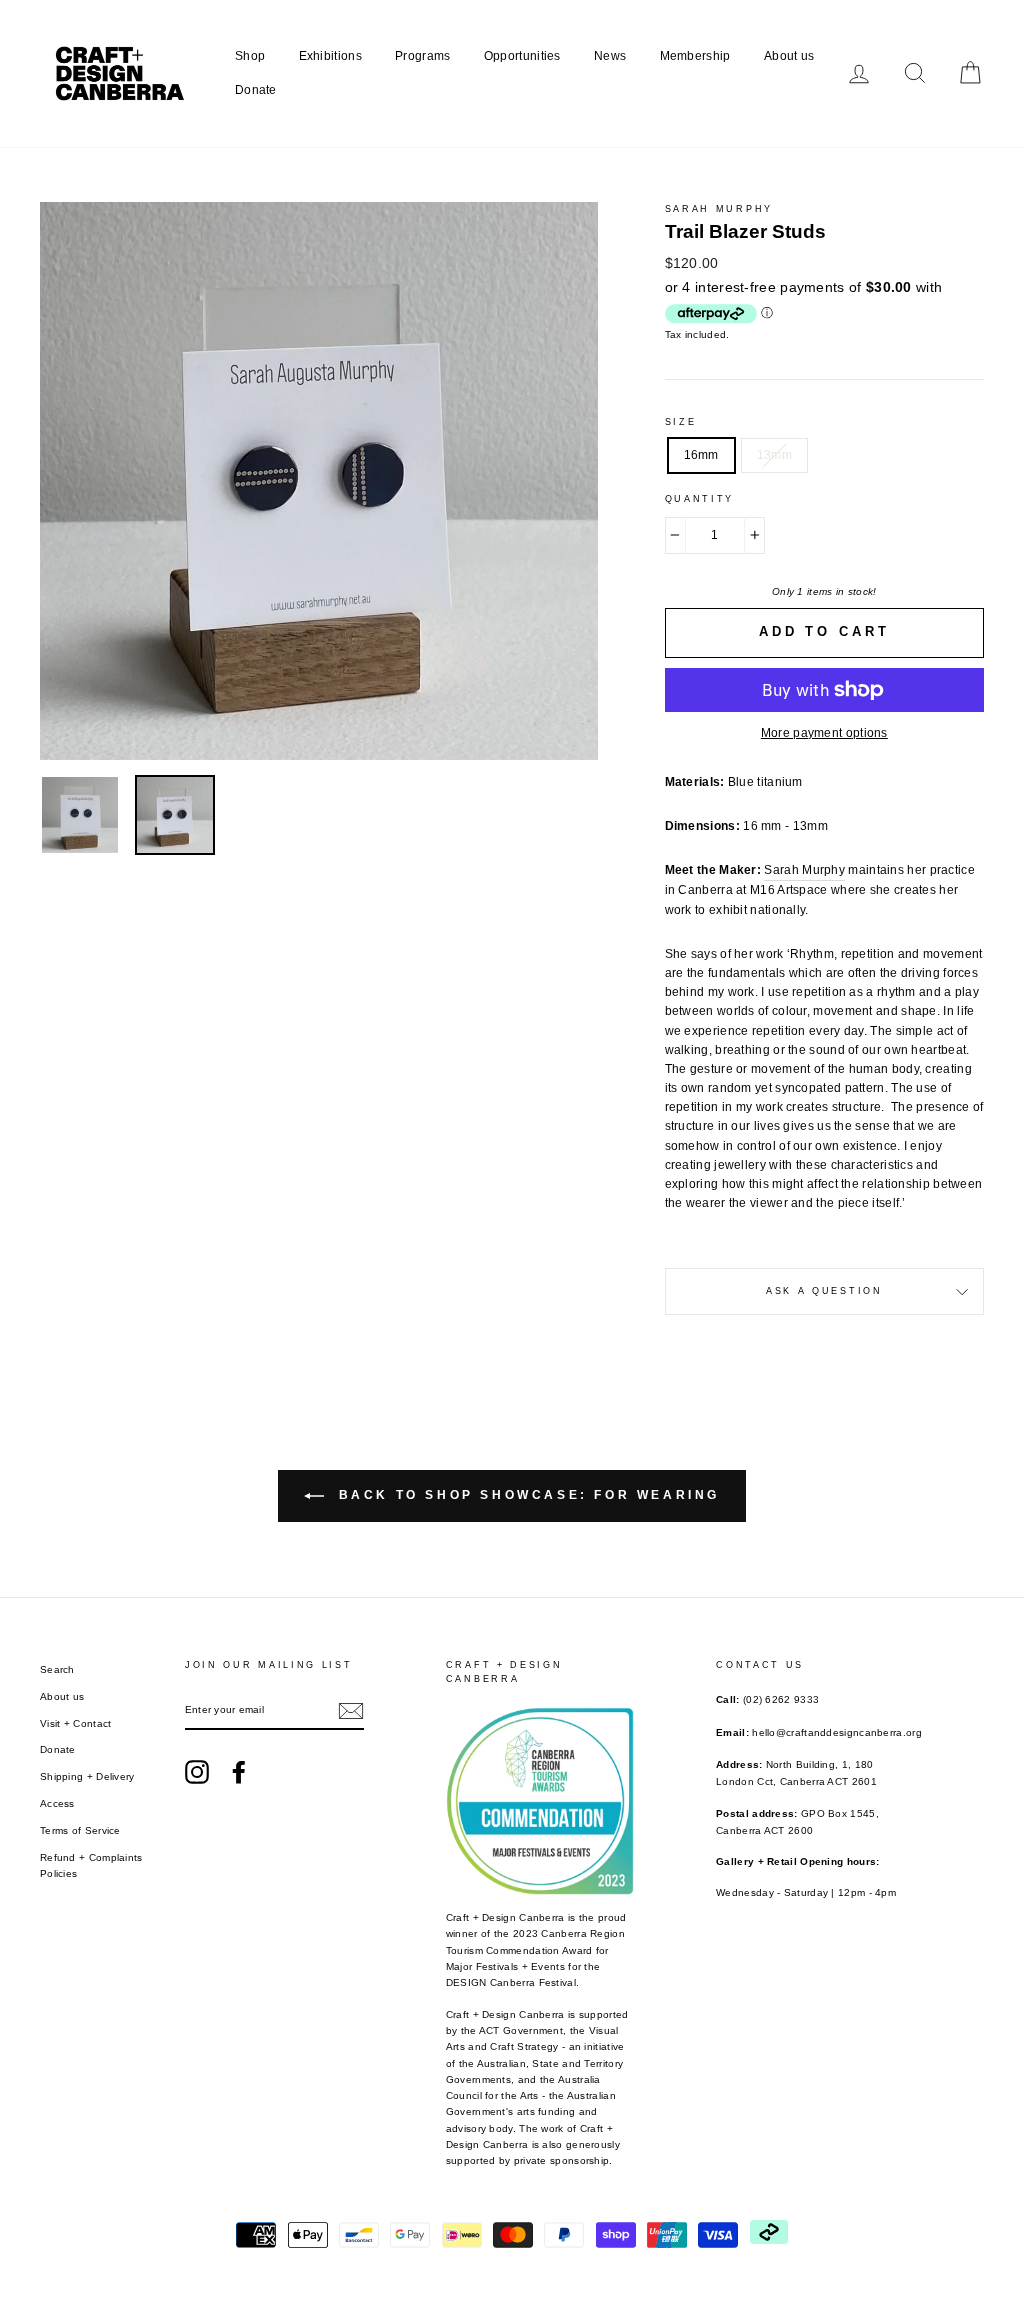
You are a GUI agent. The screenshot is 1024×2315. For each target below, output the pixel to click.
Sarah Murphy (719, 209)
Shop (250, 56)
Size (681, 422)
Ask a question (824, 1291)
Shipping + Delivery (87, 1776)
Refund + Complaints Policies (91, 1865)
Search (57, 1669)
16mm (701, 455)
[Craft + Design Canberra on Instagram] (197, 1772)
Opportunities (522, 56)
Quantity (700, 499)
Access (57, 1803)
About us (789, 56)
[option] (319, 481)
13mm (774, 455)
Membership (695, 56)
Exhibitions (330, 56)
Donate (256, 90)
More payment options (824, 733)
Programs (422, 56)
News (610, 56)
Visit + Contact (76, 1723)
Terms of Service (80, 1830)
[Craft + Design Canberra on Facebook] (239, 1772)
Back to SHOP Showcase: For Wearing (526, 1495)
